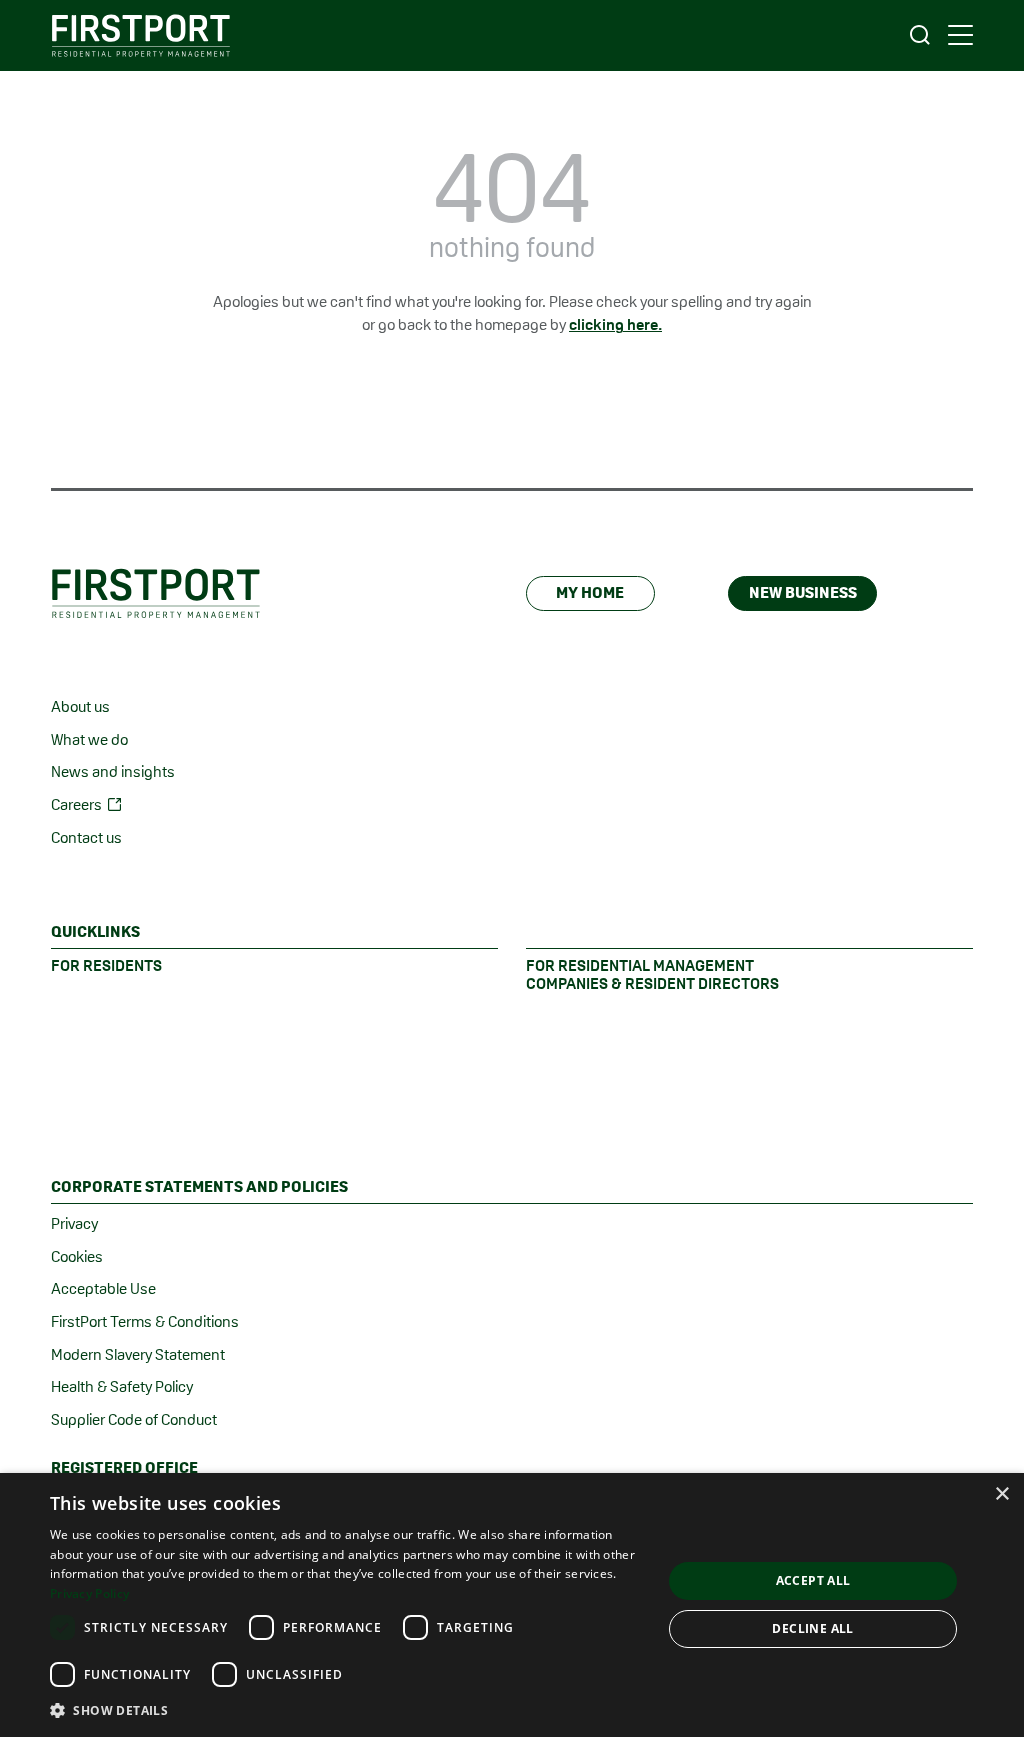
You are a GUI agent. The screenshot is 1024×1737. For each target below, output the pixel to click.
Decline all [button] (812, 1628)
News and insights (113, 771)
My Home (590, 592)
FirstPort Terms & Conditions (145, 1321)
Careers (76, 804)
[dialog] (512, 1605)
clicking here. (615, 324)
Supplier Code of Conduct (134, 1419)
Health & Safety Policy (122, 1386)
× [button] (1001, 1494)
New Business (803, 592)
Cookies (77, 1256)
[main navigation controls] (960, 35)
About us (80, 706)
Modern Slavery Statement (138, 1354)
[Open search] (920, 35)
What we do (89, 739)
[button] (347, 1710)
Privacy (74, 1223)
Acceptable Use (103, 1288)
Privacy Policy (89, 1593)
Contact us (86, 837)
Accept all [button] (813, 1580)
